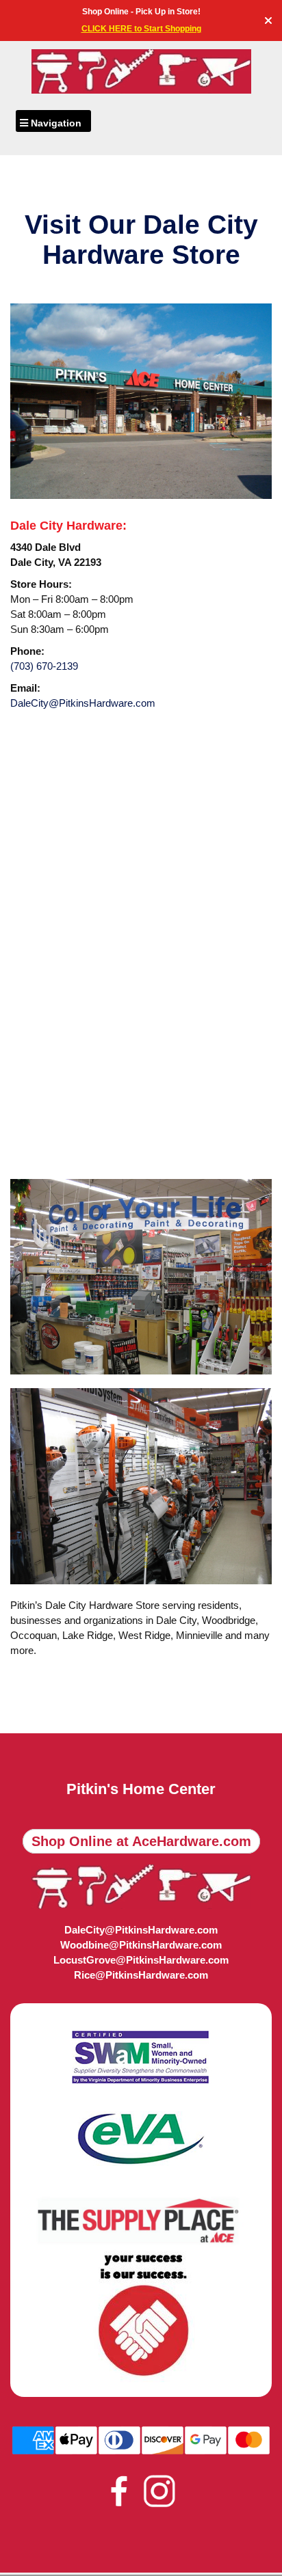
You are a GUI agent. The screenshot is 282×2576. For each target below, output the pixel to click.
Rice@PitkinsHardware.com (141, 1975)
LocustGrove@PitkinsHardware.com (141, 1960)
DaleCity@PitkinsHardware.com (83, 703)
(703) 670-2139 (44, 666)
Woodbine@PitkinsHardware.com (141, 1945)
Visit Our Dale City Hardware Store (141, 239)
